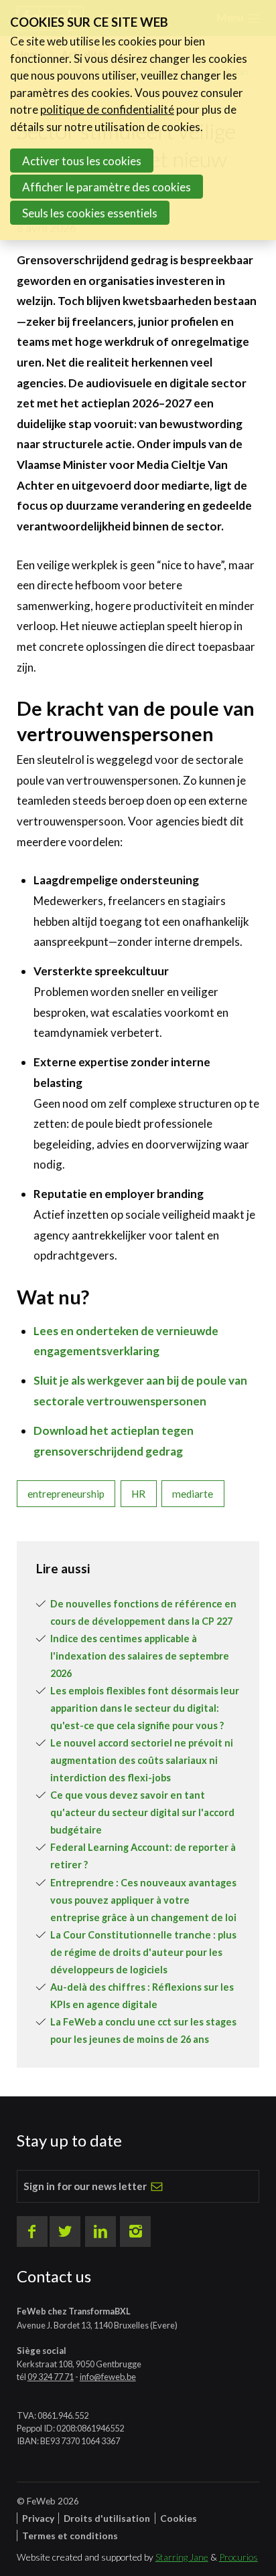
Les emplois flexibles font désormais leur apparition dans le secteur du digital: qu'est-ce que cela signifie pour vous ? (145, 1708)
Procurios (238, 2557)
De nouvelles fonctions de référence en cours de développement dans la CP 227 (143, 1612)
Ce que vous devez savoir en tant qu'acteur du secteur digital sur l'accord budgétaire (142, 1812)
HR (138, 1494)
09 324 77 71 (51, 2377)
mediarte (193, 1494)
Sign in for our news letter (85, 2186)
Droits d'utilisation (107, 2518)
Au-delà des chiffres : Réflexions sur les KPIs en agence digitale (142, 1996)
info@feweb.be (108, 2377)
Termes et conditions (70, 2536)
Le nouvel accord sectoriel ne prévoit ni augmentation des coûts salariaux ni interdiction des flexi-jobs (142, 1760)
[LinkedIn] (100, 2232)
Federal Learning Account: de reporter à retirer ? (143, 1856)
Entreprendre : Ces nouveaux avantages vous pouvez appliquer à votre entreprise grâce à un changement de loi (143, 1900)
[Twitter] (65, 2232)
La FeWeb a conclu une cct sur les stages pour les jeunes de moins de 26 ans (143, 2030)
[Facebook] (32, 2232)
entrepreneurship (66, 1494)
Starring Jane (182, 2557)
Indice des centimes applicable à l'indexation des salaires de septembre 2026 (140, 1656)
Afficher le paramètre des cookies (107, 187)
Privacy (38, 2518)
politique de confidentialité (107, 109)
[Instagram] (135, 2232)
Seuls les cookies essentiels (90, 213)
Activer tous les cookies (82, 161)
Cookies (179, 2518)
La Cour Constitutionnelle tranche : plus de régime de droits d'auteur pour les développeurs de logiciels (143, 1952)
